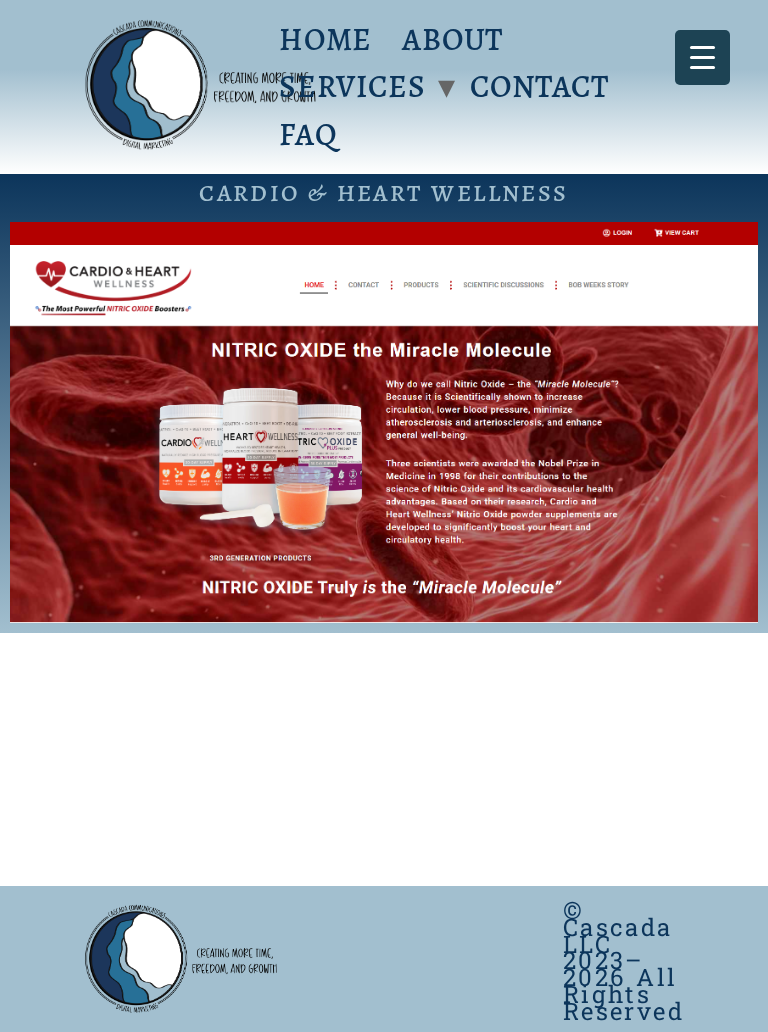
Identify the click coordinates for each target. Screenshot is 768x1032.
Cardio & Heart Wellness (383, 193)
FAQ (308, 134)
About (452, 39)
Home (325, 39)
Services (352, 86)
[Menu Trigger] (702, 57)
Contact (539, 86)
